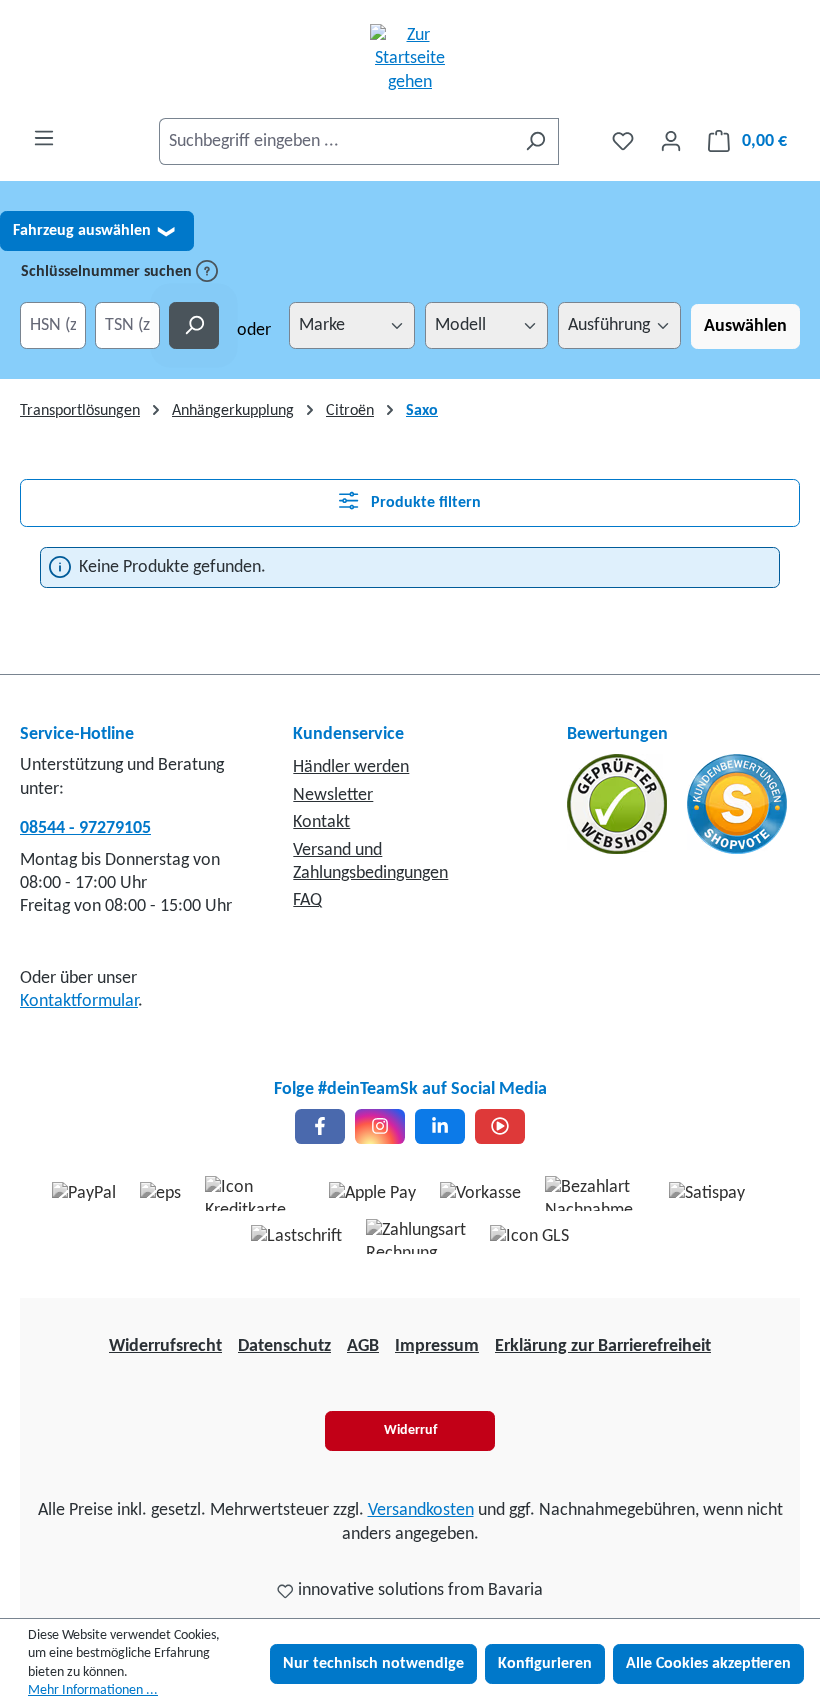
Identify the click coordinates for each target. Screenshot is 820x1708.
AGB (363, 1346)
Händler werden (351, 767)
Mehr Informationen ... (93, 1690)
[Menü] (44, 138)
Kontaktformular (79, 1001)
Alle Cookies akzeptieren (708, 1664)
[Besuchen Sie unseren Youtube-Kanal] (500, 1126)
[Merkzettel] (623, 141)
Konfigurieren (545, 1664)
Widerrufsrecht (165, 1346)
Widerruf (410, 1430)
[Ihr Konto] (671, 141)
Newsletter (333, 795)
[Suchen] (535, 141)
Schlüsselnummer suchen (108, 272)
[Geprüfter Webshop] (619, 804)
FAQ (307, 900)
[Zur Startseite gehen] (410, 59)
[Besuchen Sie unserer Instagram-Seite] (380, 1126)
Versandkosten (421, 1510)
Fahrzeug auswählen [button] (93, 231)
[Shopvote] (737, 804)
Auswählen (745, 326)
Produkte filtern (424, 503)
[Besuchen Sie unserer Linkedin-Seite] (440, 1126)
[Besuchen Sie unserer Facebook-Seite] (320, 1126)
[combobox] (336, 141)
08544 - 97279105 (85, 828)
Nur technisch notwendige (373, 1664)
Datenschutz (284, 1346)
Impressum (437, 1346)
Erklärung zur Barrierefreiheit (603, 1346)
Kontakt (321, 822)
